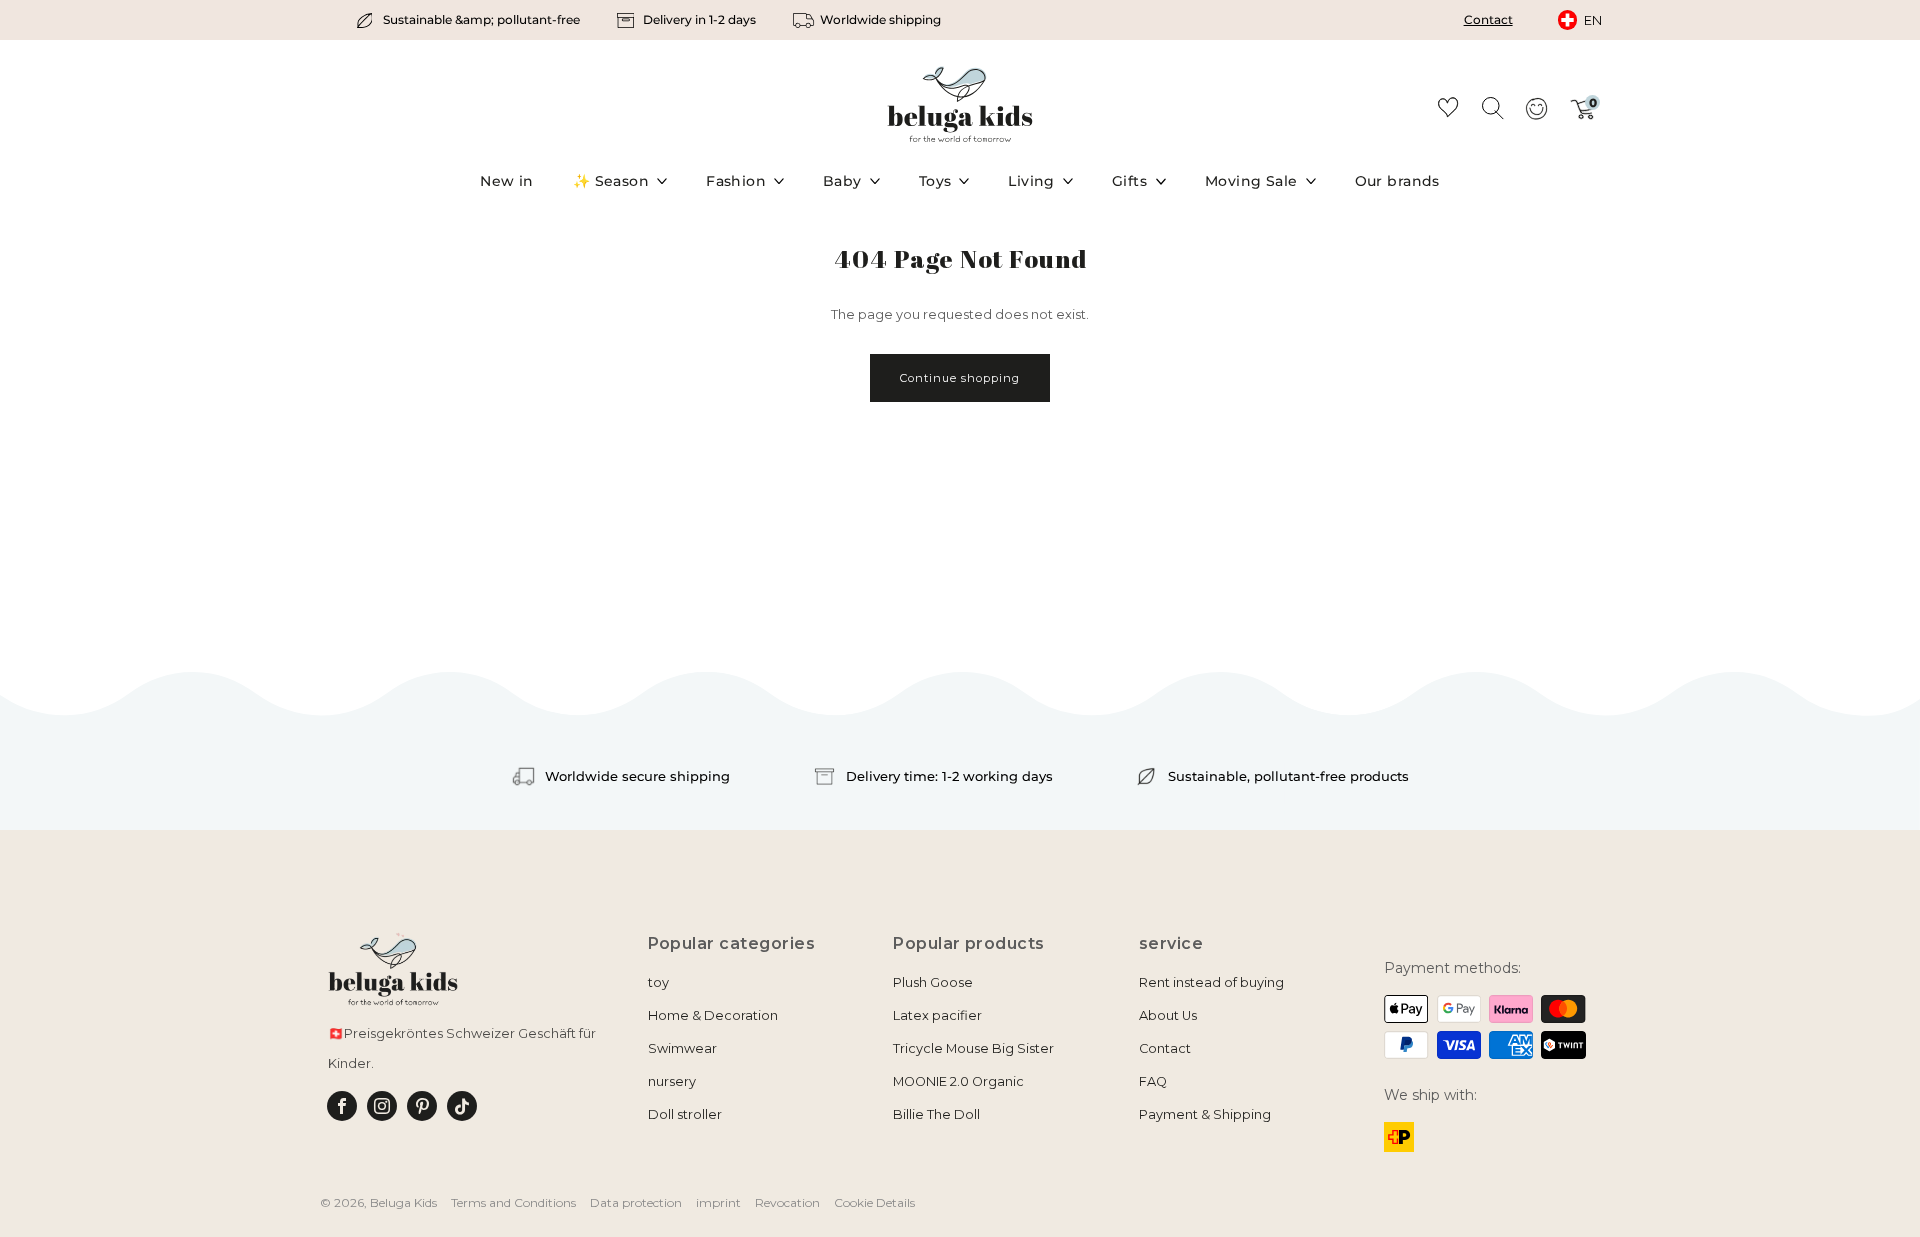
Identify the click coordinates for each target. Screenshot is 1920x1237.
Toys (935, 181)
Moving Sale (1251, 181)
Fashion (736, 181)
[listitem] (469, 20)
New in (507, 181)
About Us (1168, 1015)
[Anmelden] (1536, 115)
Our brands (1397, 181)
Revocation (787, 1202)
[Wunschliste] (1448, 110)
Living (1031, 181)
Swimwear (682, 1048)
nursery (672, 1081)
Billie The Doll (936, 1114)
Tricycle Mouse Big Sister (973, 1048)
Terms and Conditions (513, 1202)
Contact (1488, 19)
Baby (842, 181)
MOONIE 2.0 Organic (958, 1081)
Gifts (1129, 181)
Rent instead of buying (1211, 982)
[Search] (1492, 107)
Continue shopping (960, 378)
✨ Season (611, 181)
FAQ (1153, 1081)
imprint (718, 1202)
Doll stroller (685, 1114)
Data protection (636, 1202)
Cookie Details (874, 1202)
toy (658, 982)
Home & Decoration (713, 1015)
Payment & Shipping (1205, 1114)
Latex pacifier (937, 1015)
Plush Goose (933, 982)
